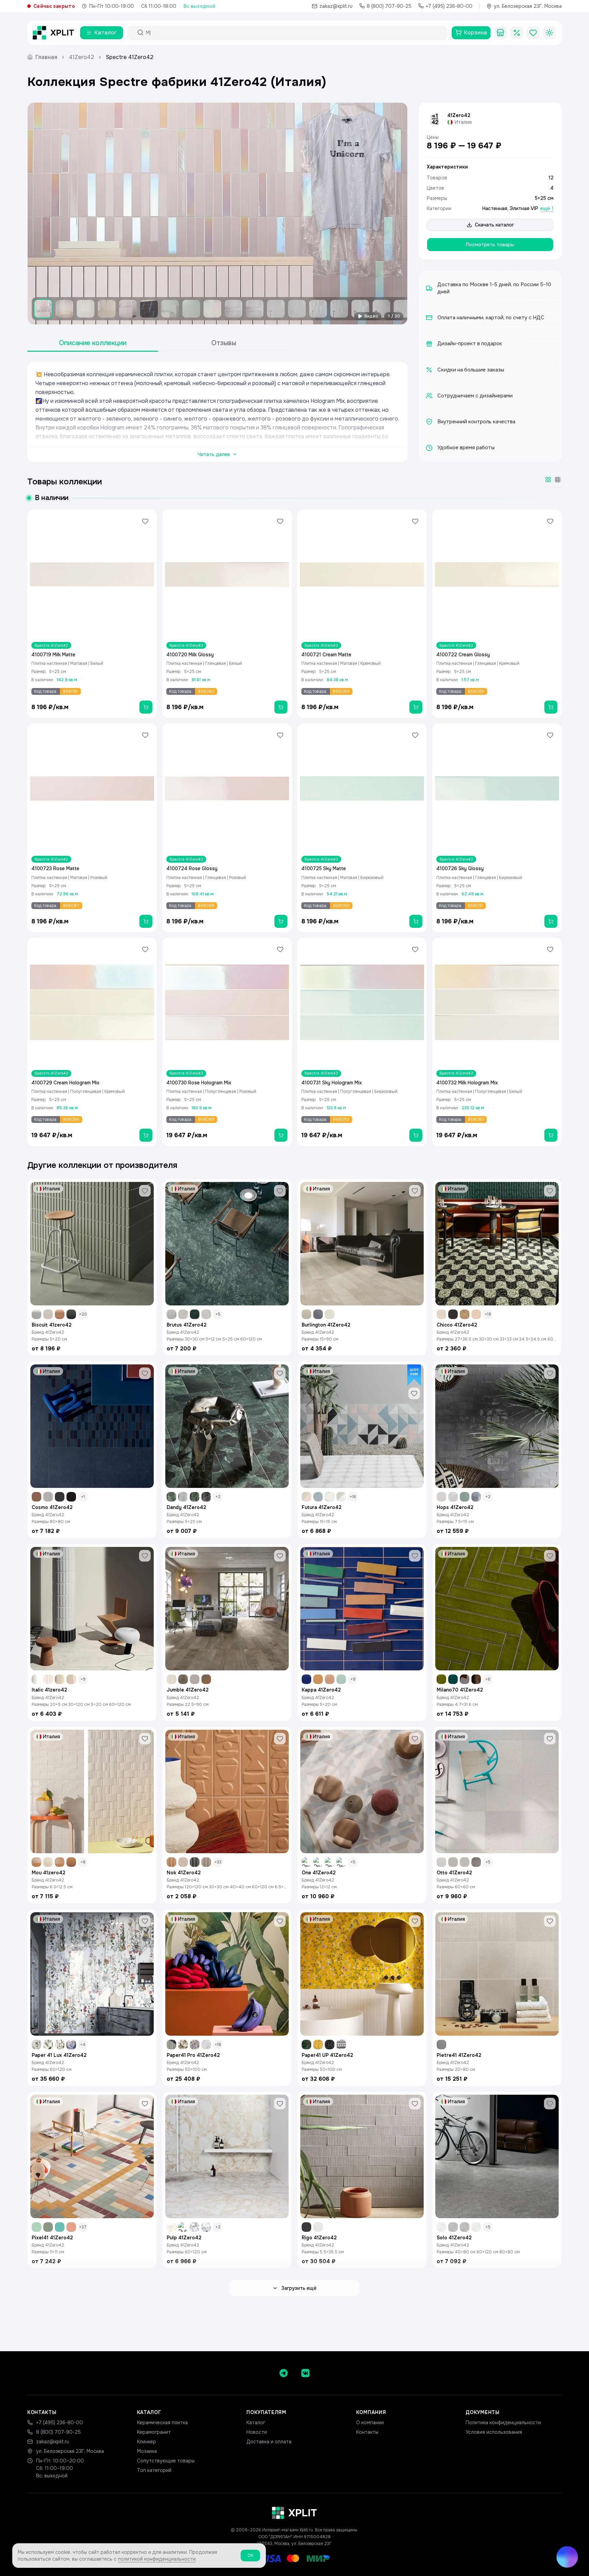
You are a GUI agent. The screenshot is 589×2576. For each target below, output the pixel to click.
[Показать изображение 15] (339, 309)
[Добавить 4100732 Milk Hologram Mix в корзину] (551, 1135)
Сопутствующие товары (166, 2461)
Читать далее (214, 454)
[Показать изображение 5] (128, 309)
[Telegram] (284, 2373)
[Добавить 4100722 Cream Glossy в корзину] (551, 707)
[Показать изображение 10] (233, 309)
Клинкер (147, 2442)
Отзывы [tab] (224, 343)
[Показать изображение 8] (191, 309)
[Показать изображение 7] (170, 309)
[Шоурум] (500, 33)
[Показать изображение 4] (107, 309)
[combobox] (293, 33)
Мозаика (147, 2451)
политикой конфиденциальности (157, 2559)
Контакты (367, 2432)
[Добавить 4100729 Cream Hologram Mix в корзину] (146, 1135)
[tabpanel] (217, 412)
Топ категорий (154, 2470)
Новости (257, 2432)
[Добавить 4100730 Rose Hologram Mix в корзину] (281, 1135)
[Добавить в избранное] (145, 521)
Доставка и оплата (269, 2442)
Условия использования (494, 2432)
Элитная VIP (524, 208)
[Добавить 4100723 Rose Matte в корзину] (146, 921)
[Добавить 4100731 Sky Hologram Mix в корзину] (416, 1135)
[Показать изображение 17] (381, 309)
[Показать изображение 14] (318, 309)
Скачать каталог (494, 225)
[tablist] (158, 343)
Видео (371, 316)
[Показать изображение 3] (86, 309)
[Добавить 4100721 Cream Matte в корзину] (416, 707)
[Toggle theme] (549, 33)
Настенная (495, 208)
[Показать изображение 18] (403, 309)
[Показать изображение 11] (255, 309)
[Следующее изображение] (396, 214)
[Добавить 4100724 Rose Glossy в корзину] (281, 921)
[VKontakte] (305, 2373)
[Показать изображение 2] (64, 309)
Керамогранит (154, 2432)
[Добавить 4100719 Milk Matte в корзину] (146, 707)
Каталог (256, 2423)
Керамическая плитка (162, 2423)
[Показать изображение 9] (212, 309)
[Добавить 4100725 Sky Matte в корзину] (416, 921)
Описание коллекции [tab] (93, 343)
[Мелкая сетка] (558, 480)
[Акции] (517, 33)
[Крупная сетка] (548, 480)
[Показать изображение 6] (149, 309)
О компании (370, 2423)
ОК (250, 2556)
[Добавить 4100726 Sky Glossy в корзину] (551, 921)
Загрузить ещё (299, 2288)
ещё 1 (547, 208)
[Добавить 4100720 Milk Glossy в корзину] (281, 707)
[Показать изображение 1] (43, 309)
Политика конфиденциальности (503, 2423)
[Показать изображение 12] (276, 309)
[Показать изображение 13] (297, 309)
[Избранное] (533, 33)
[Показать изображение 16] (360, 309)
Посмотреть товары (490, 245)
